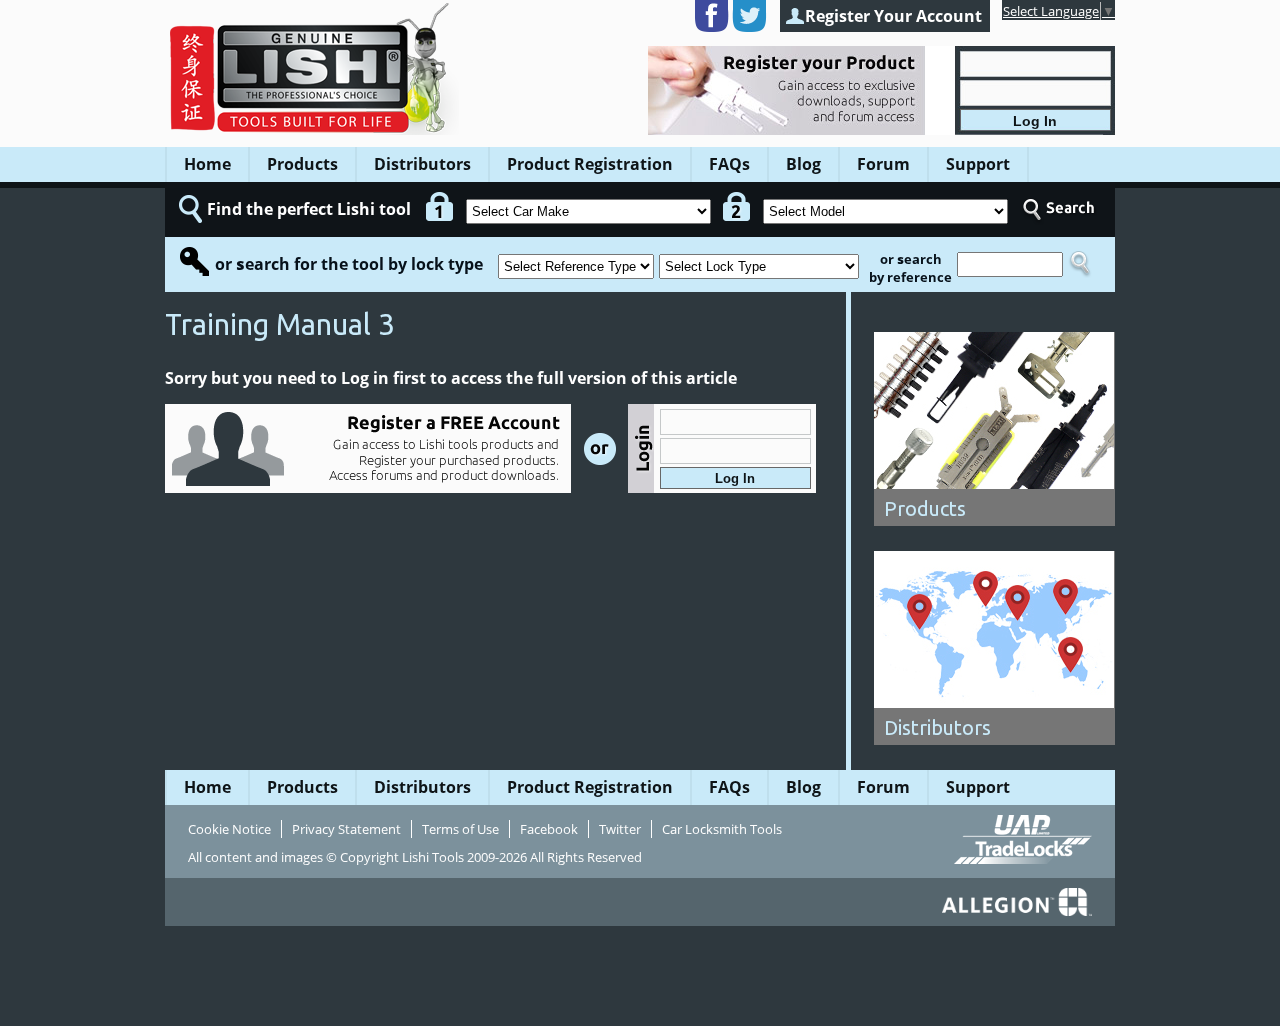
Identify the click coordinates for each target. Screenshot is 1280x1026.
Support (978, 164)
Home (207, 164)
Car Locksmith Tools (722, 829)
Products (302, 164)
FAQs (729, 164)
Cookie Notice (229, 829)
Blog (803, 164)
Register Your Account (893, 16)
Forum (883, 164)
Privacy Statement (346, 829)
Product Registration (590, 164)
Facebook (549, 829)
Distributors (422, 164)
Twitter (620, 829)
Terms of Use (460, 829)
